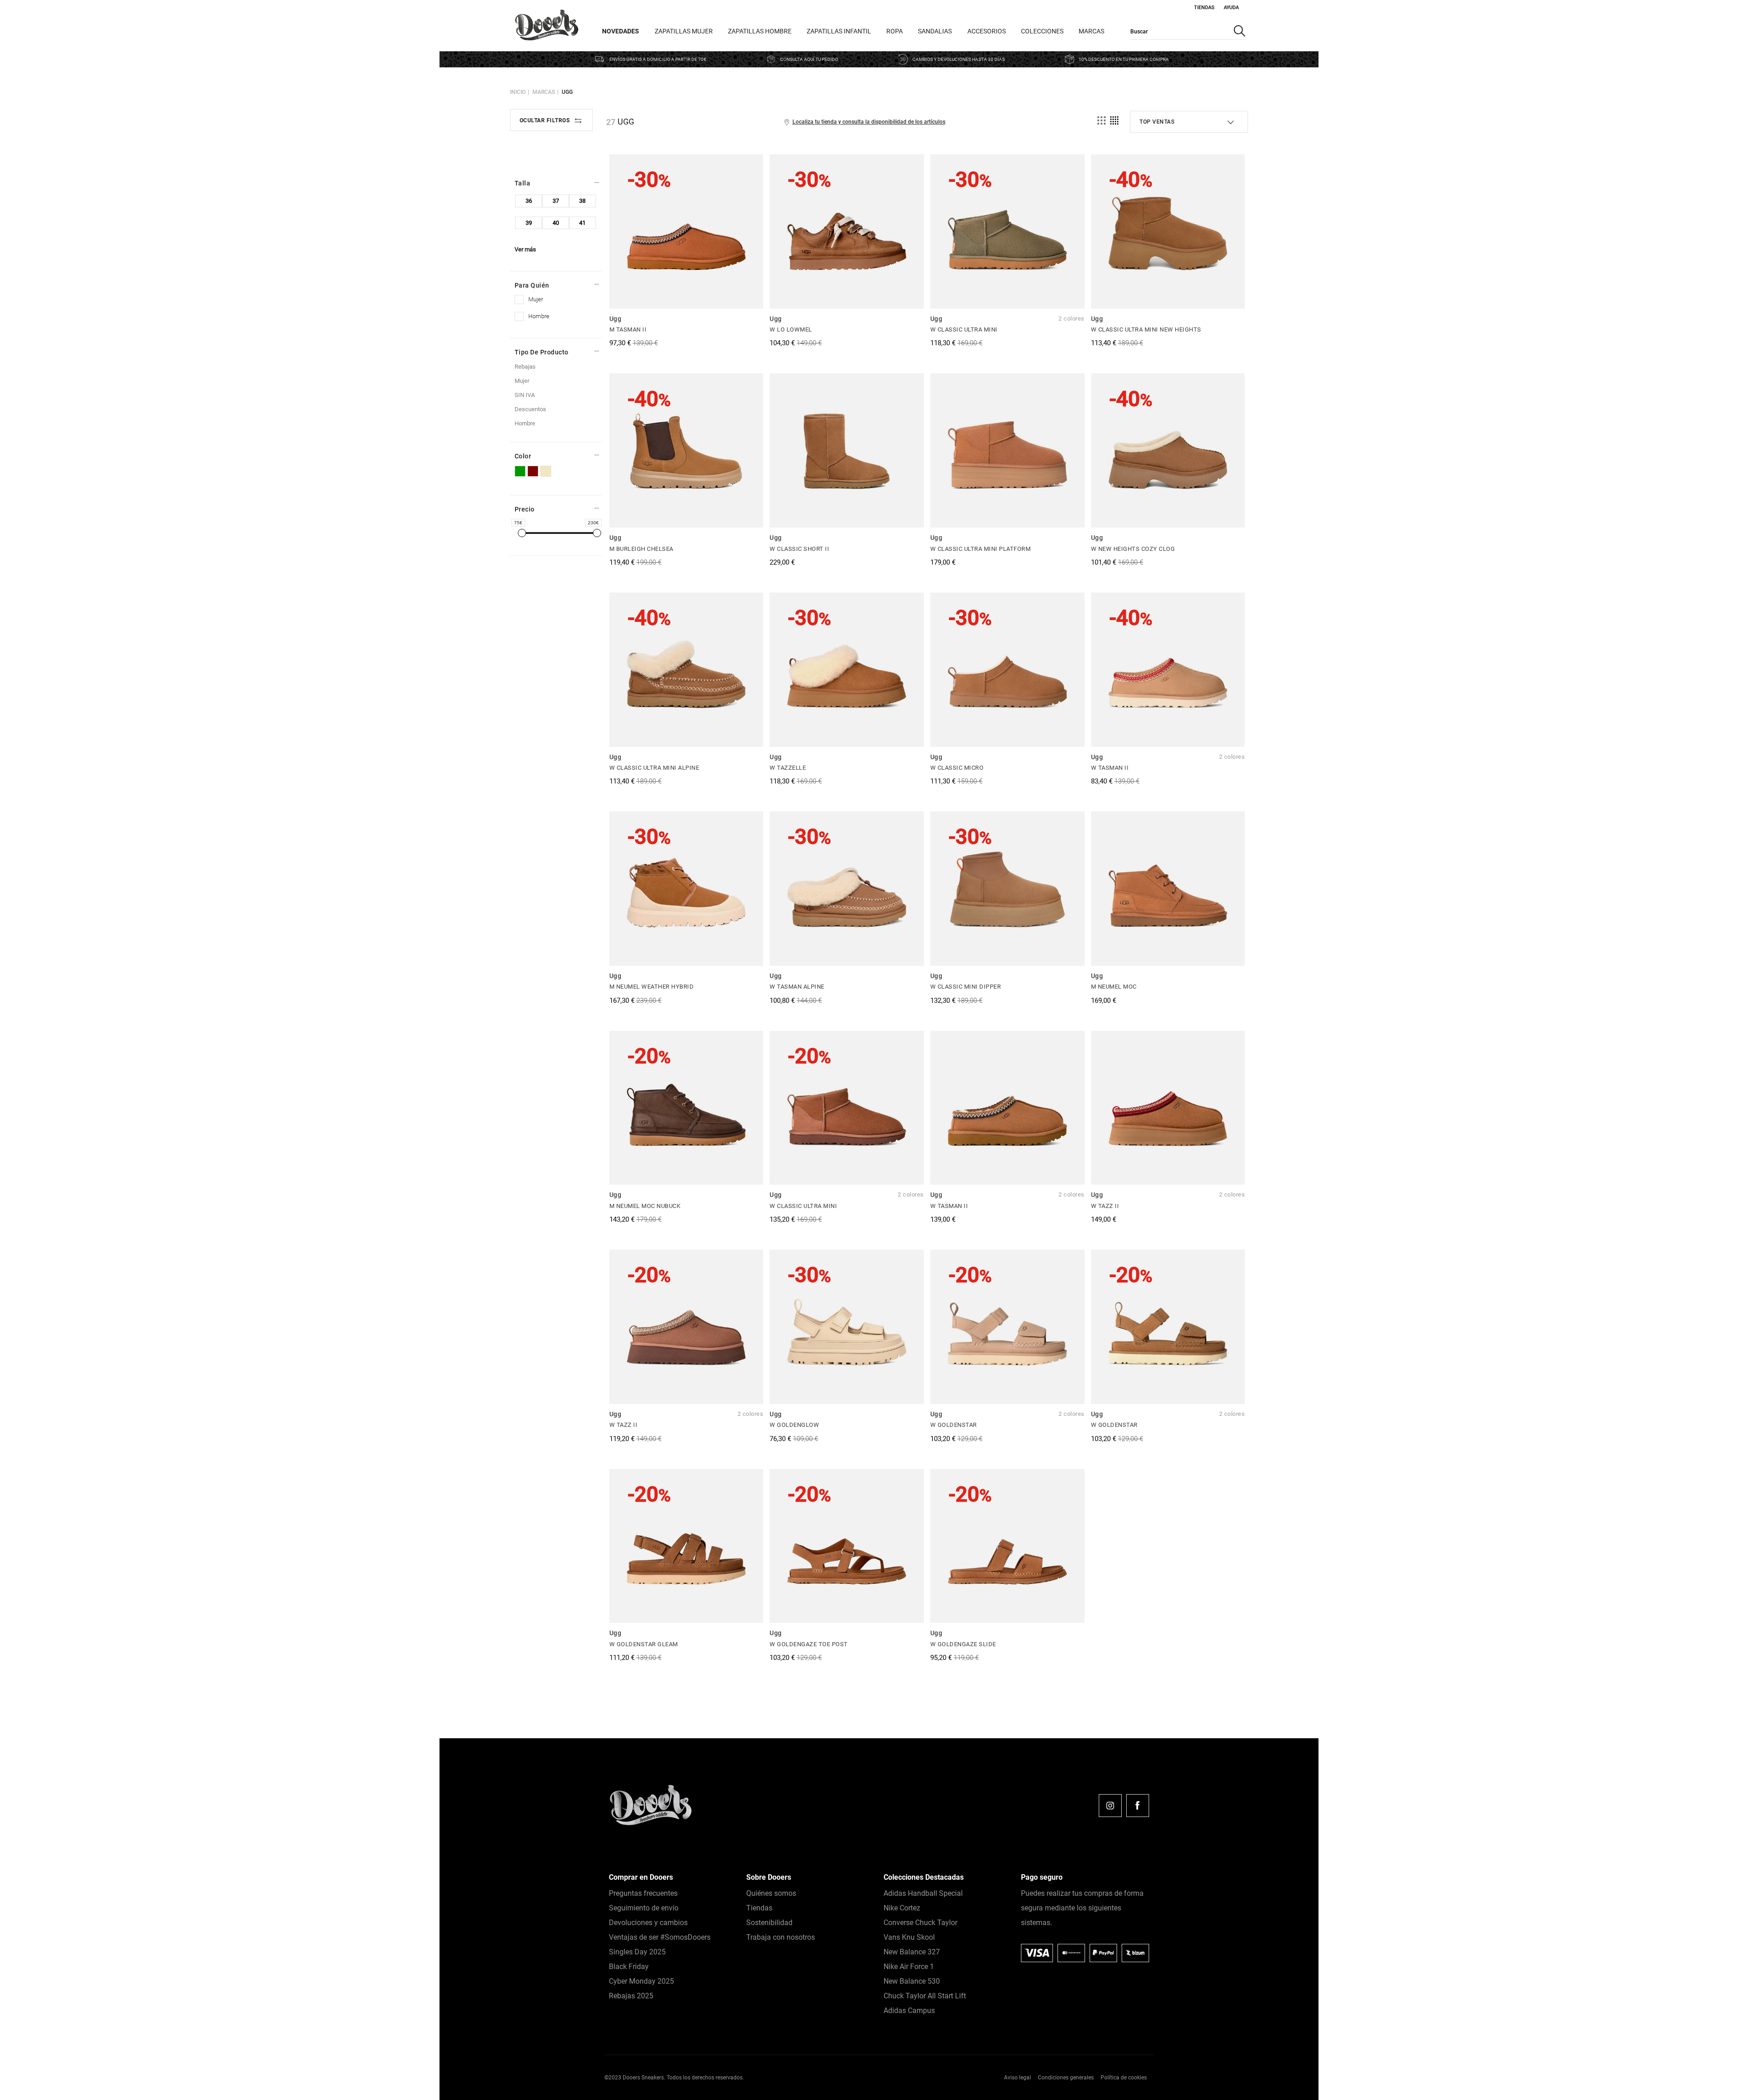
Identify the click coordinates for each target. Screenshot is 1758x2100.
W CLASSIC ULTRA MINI (964, 329)
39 (529, 223)
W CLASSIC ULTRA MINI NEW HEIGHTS (1146, 329)
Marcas (1091, 31)
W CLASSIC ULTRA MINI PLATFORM (981, 549)
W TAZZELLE (788, 768)
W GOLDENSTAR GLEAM (644, 1644)
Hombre (525, 423)
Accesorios (987, 31)
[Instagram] (1110, 1806)
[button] (1730, 2072)
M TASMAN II (628, 329)
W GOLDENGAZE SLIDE (963, 1644)
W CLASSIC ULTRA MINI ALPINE (654, 768)
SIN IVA (525, 395)
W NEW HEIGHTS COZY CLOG (1133, 549)
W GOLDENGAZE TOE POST (809, 1644)
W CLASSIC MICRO (957, 768)
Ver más (525, 249)
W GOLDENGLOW (794, 1425)
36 (529, 201)
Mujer (522, 381)
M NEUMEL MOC (1114, 987)
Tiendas (1204, 8)
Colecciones (1042, 31)
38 (582, 201)
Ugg (567, 92)
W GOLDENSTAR (954, 1425)
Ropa (895, 31)
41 (582, 223)
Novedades (621, 31)
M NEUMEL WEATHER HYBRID (652, 987)
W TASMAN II (1110, 768)
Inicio (518, 92)
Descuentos (530, 409)
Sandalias (935, 31)
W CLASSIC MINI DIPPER (966, 987)
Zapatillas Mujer (684, 31)
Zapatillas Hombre (760, 31)
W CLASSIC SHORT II (799, 549)
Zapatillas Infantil (839, 31)
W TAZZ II (1105, 1206)
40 (556, 223)
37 (556, 201)
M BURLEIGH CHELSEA (641, 549)
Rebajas (525, 367)
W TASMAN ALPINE (797, 987)
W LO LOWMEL (791, 329)
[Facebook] (1138, 1806)
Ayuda (1231, 8)
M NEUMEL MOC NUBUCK (645, 1206)
